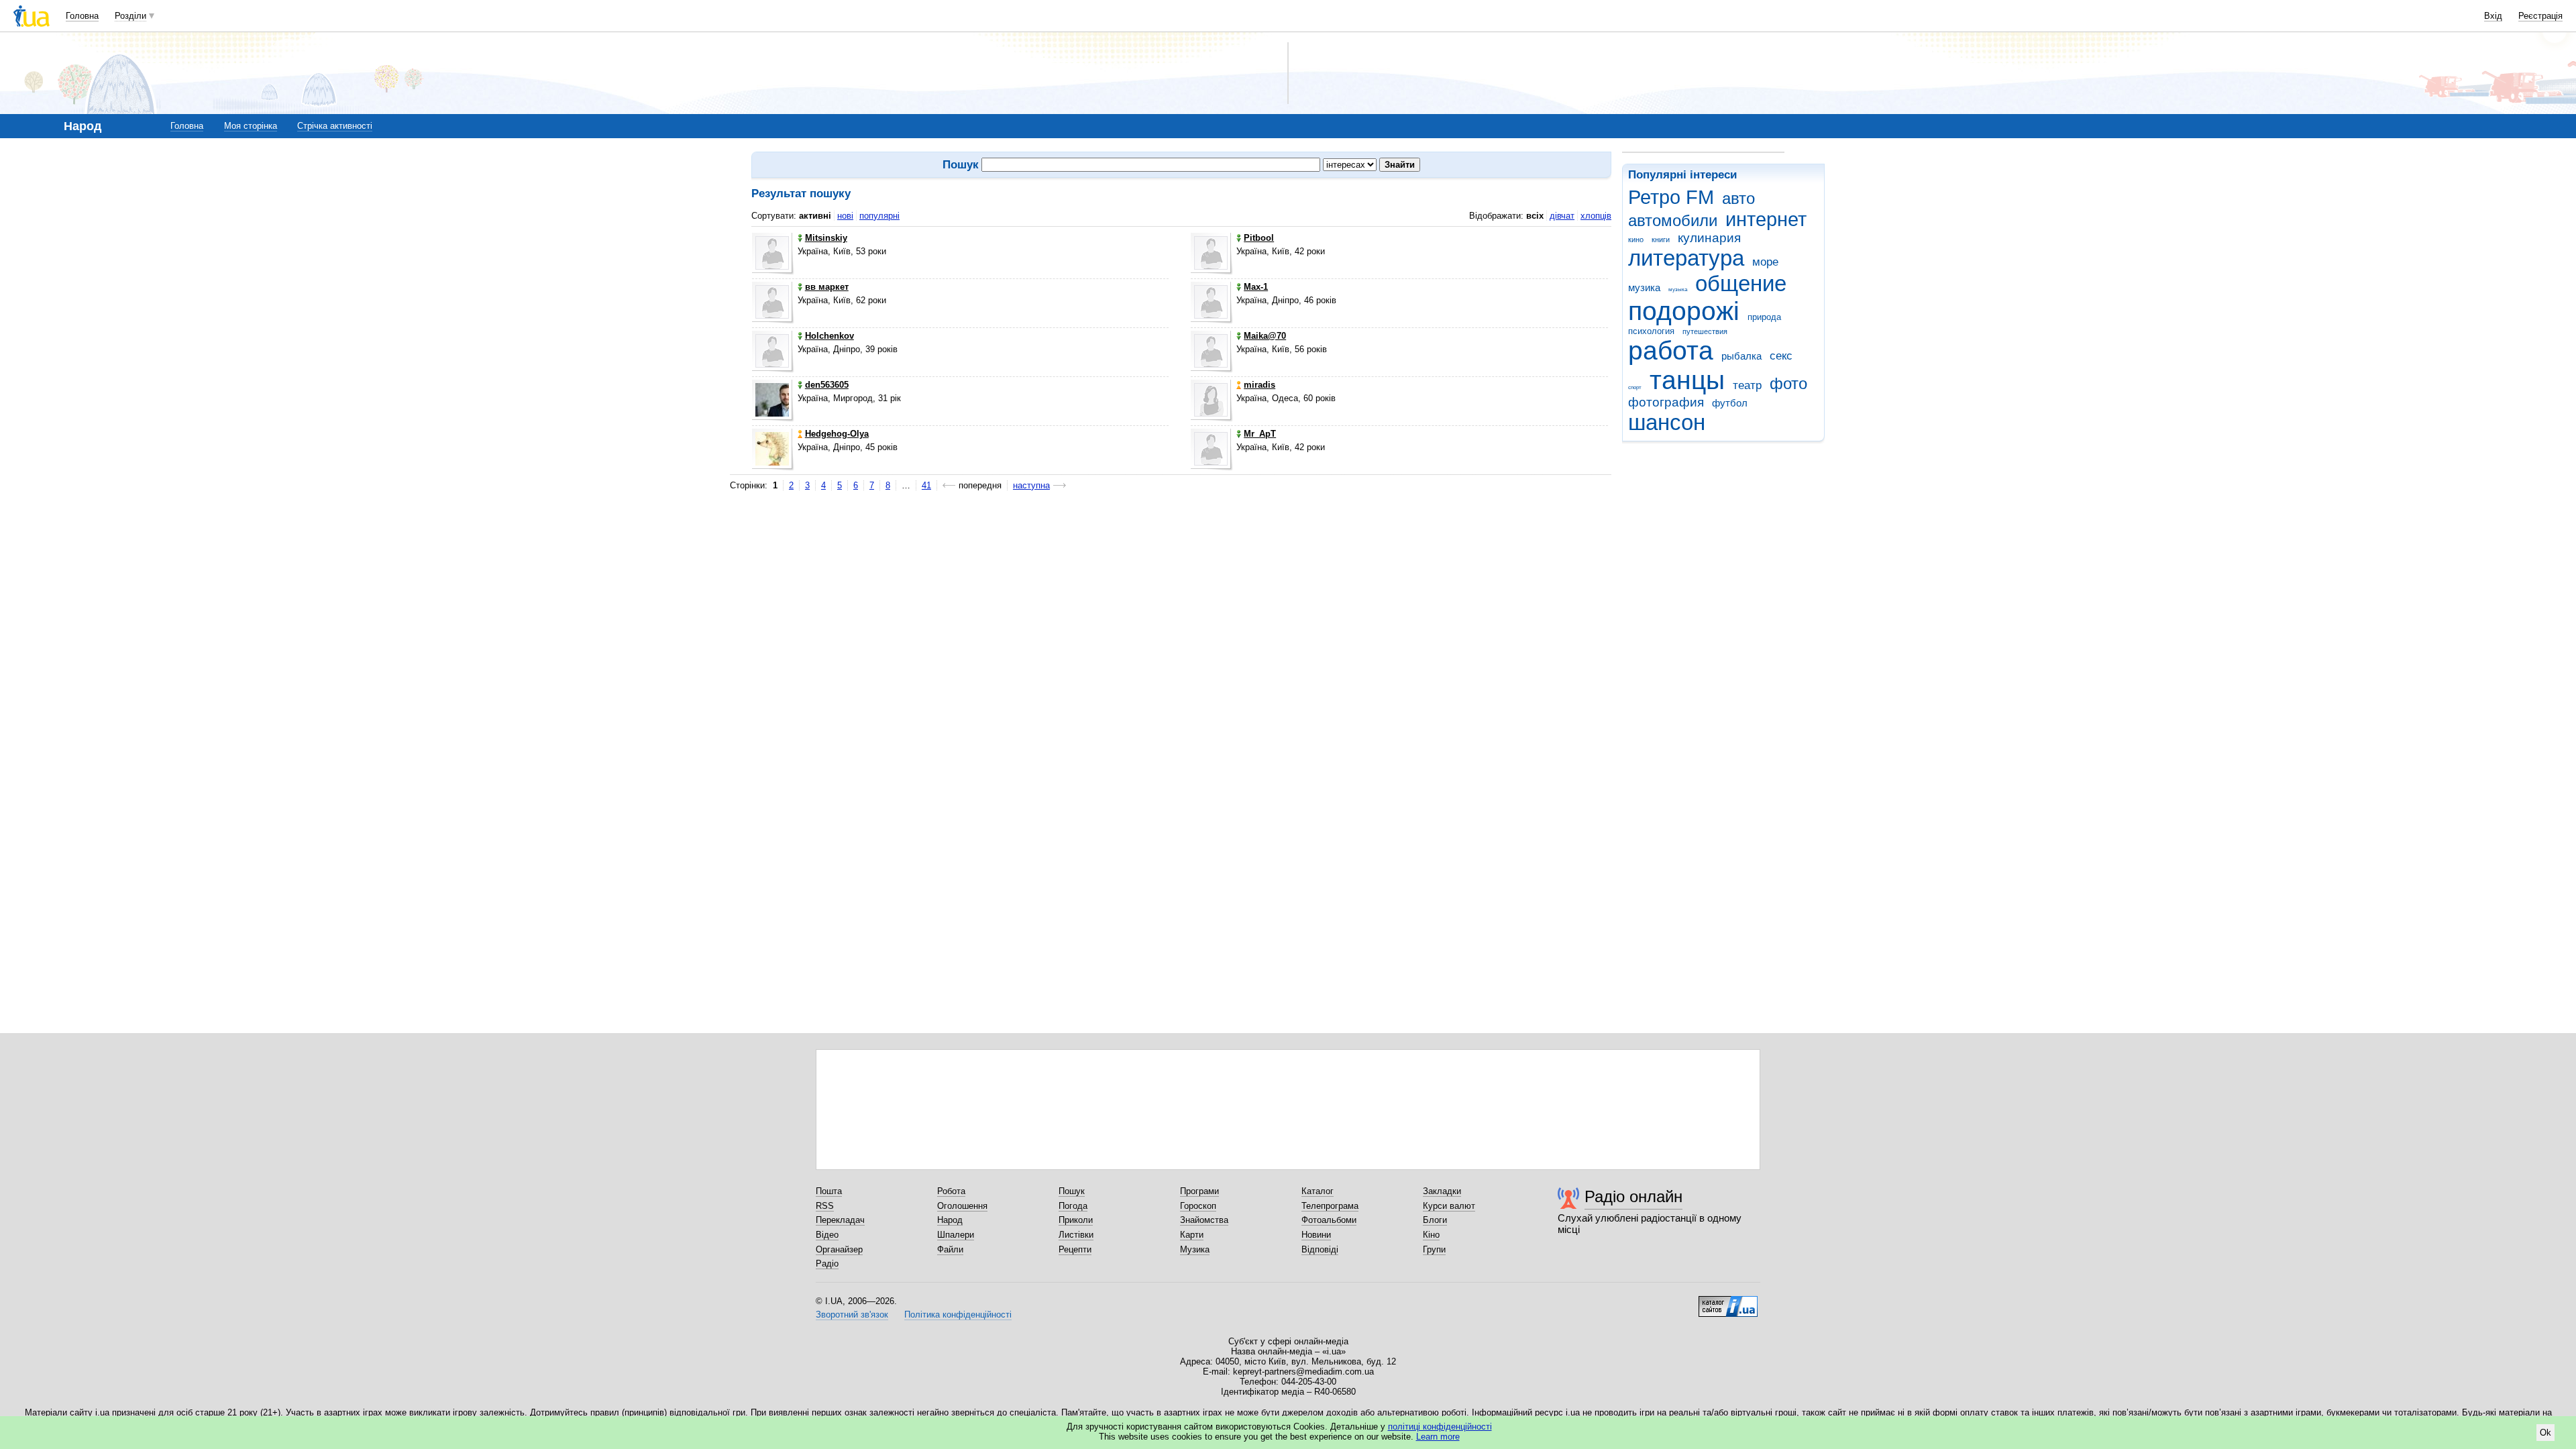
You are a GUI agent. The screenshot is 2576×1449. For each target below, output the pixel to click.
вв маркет (827, 287)
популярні (879, 216)
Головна (82, 16)
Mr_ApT (1260, 434)
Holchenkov (829, 336)
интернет (1766, 219)
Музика (1195, 1249)
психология (1651, 331)
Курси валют (1449, 1206)
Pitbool (1259, 238)
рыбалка (1741, 356)
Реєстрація (2540, 16)
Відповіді (1320, 1249)
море (1765, 262)
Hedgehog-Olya (837, 434)
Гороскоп (1198, 1206)
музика (1644, 287)
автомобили (1673, 221)
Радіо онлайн (1633, 1196)
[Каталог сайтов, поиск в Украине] (1728, 1301)
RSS (825, 1206)
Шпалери (956, 1235)
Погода (1073, 1206)
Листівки (1076, 1235)
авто (1738, 199)
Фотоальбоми (1329, 1220)
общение (1741, 283)
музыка (1678, 289)
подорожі (1684, 311)
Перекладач (840, 1220)
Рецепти (1075, 1249)
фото (1788, 384)
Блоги (1435, 1220)
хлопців (1596, 216)
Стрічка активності (335, 126)
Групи (1434, 1249)
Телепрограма (1330, 1206)
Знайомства (1204, 1220)
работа (1671, 351)
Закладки (1442, 1191)
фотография (1666, 402)
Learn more (1438, 1437)
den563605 (827, 385)
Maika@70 (1265, 336)
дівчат (1562, 216)
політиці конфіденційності (1440, 1427)
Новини (1316, 1235)
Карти (1192, 1235)
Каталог (1318, 1191)
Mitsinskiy (826, 238)
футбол (1730, 403)
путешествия (1705, 331)
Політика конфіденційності (958, 1314)
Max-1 (1256, 287)
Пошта (829, 1191)
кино (1636, 239)
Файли (950, 1249)
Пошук (1072, 1191)
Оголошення (962, 1206)
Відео (827, 1235)
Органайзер (839, 1249)
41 (926, 485)
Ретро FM (1671, 197)
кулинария (1709, 238)
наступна (1031, 485)
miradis (1259, 385)
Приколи (1076, 1220)
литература (1686, 258)
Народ (950, 1220)
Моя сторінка (251, 126)
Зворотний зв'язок (852, 1314)
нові (845, 216)
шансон (1667, 422)
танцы (1687, 380)
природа (1764, 317)
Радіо (827, 1264)
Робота (951, 1191)
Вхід (2493, 16)
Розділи (130, 16)
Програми (1199, 1191)
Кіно (1431, 1235)
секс (1781, 356)
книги (1661, 239)
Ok (2545, 1433)
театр (1747, 385)
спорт (1635, 387)
